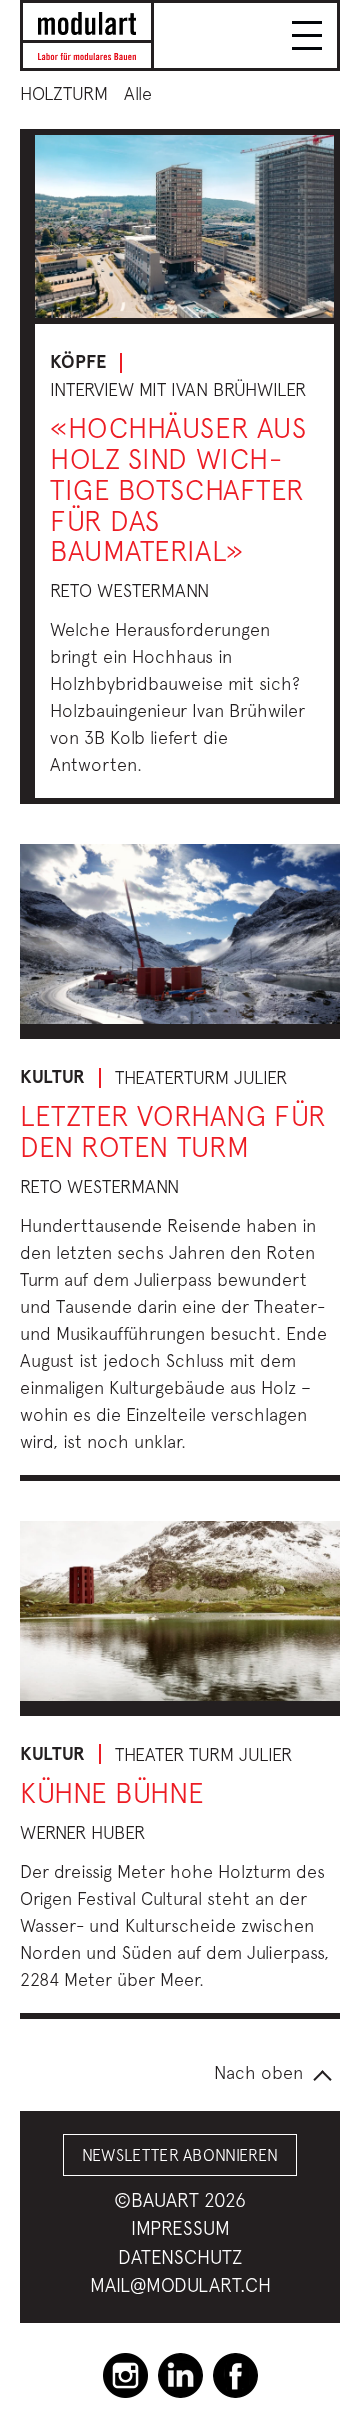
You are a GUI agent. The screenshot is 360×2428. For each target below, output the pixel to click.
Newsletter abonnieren (180, 2155)
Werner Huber (82, 1832)
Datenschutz (180, 2257)
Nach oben (258, 2072)
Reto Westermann (129, 590)
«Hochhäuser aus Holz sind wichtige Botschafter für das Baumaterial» (178, 489)
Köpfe (78, 362)
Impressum (180, 2228)
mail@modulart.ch (180, 2285)
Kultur (52, 1077)
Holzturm (64, 93)
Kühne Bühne (112, 1792)
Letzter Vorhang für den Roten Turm (173, 1131)
